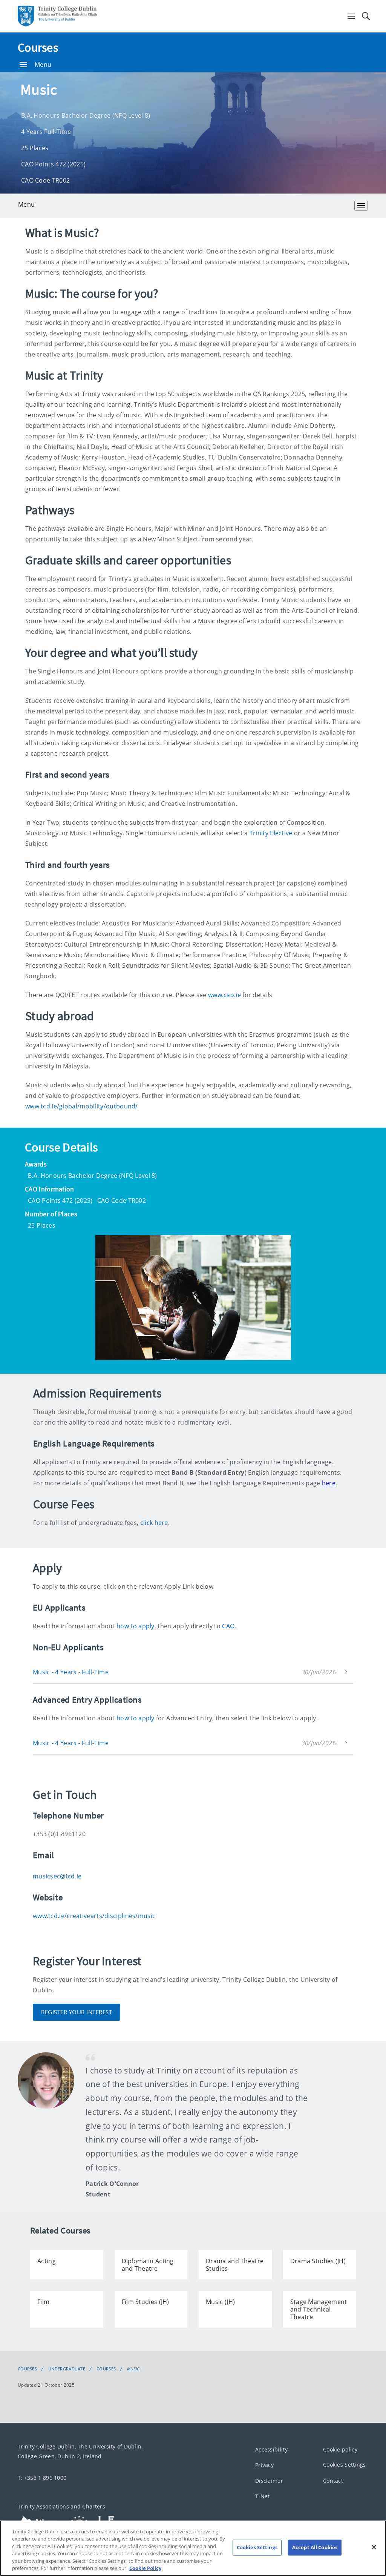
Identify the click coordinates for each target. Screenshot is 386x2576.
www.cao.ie (224, 995)
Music (133, 2369)
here (329, 1483)
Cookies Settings (345, 2465)
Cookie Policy (145, 2568)
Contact (333, 2481)
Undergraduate (67, 2369)
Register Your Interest (77, 2012)
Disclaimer (269, 2481)
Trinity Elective (271, 833)
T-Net (263, 2497)
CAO (228, 1626)
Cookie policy (340, 2449)
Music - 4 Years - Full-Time (71, 1672)
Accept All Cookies (315, 2547)
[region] (193, 2548)
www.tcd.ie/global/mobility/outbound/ (82, 1106)
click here (154, 1523)
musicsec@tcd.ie (57, 1876)
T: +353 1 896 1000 (42, 2478)
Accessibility (271, 2449)
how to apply (136, 1626)
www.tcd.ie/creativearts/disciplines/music (94, 1916)
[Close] (374, 2547)
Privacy (264, 2465)
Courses (38, 48)
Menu (43, 65)
